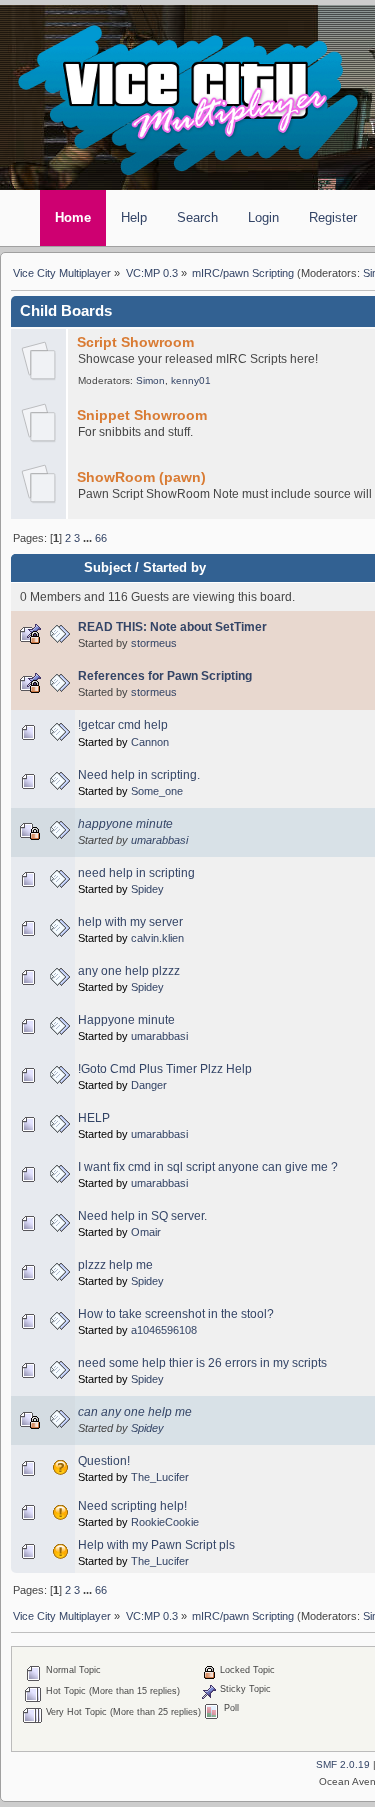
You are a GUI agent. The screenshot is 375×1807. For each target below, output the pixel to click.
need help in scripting (136, 873)
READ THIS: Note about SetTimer (172, 627)
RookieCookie (165, 1522)
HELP (94, 1118)
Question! (104, 1461)
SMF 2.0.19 (343, 1764)
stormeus (154, 643)
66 (101, 538)
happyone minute (125, 824)
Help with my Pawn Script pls (156, 1545)
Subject (107, 567)
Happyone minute (126, 1020)
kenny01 (191, 380)
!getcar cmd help (123, 725)
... (89, 538)
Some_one (157, 791)
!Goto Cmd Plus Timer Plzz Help (165, 1069)
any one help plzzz (129, 971)
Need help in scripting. (139, 775)
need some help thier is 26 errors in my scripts (202, 1363)
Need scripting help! (132, 1506)
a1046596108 (164, 1330)
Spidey (147, 889)
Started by (174, 567)
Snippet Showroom (142, 415)
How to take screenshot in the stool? (176, 1314)
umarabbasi (159, 840)
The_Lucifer (160, 1477)
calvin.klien (157, 938)
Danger (149, 1085)
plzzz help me (115, 1265)
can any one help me (135, 1412)
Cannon (150, 742)
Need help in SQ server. (142, 1216)
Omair (146, 1232)
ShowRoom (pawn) (141, 477)
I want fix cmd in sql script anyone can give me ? (208, 1167)
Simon (150, 380)
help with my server (130, 922)
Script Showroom (135, 342)
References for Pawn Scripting (165, 676)
